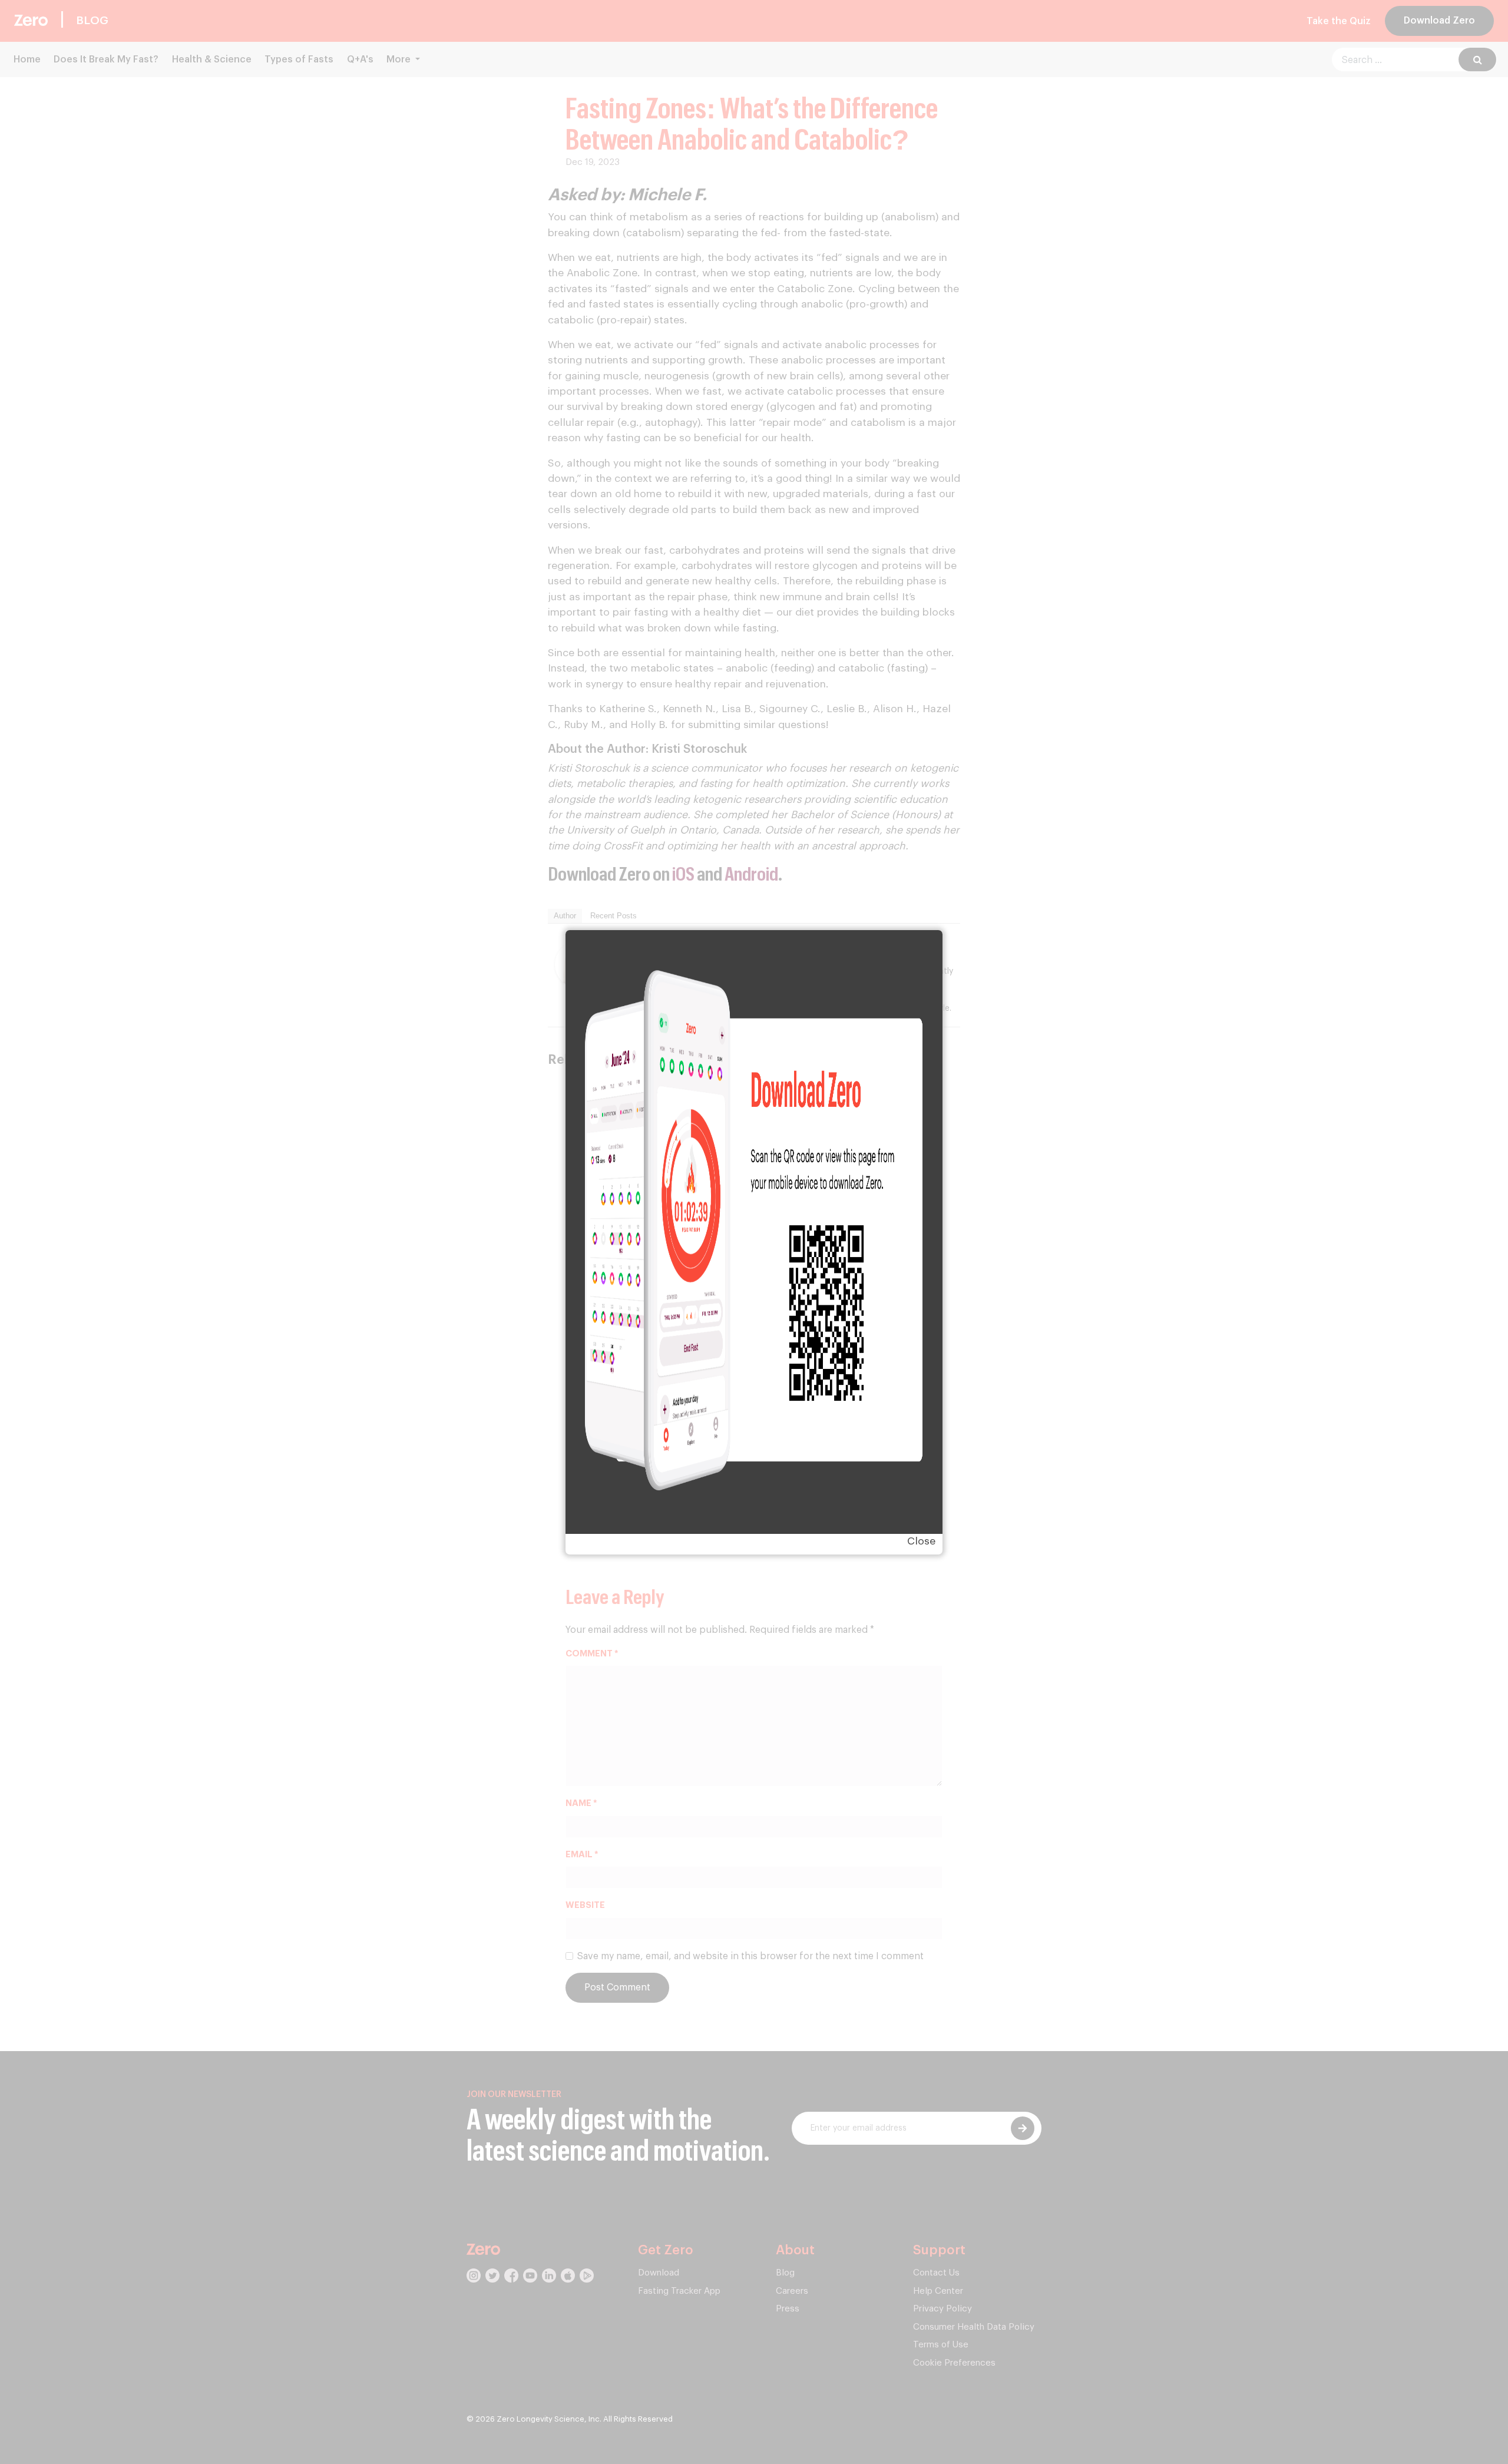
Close (921, 1541)
